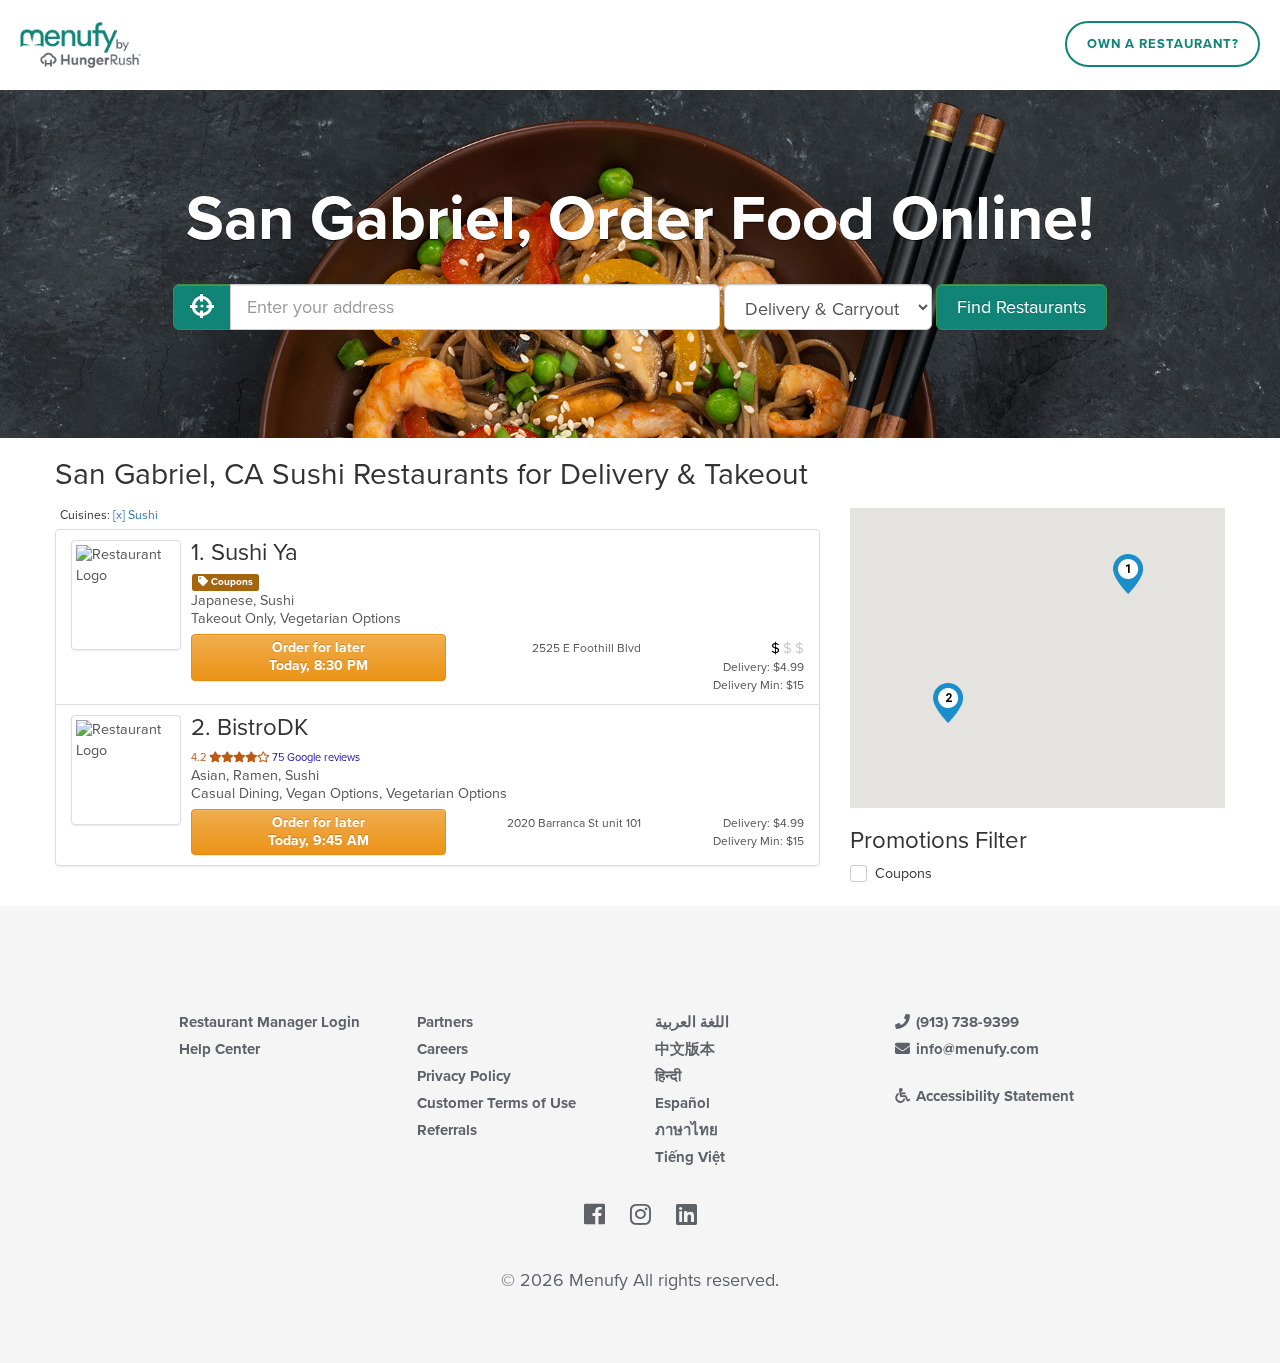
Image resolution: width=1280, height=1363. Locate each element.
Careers (442, 1049)
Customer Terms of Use (496, 1103)
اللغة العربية (692, 1022)
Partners (445, 1022)
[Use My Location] (202, 307)
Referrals (447, 1130)
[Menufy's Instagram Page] (640, 1215)
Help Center (219, 1049)
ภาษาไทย (686, 1130)
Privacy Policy (464, 1076)
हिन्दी (668, 1076)
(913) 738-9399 (965, 1022)
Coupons (903, 873)
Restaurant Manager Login (269, 1022)
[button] (1128, 574)
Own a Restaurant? (1163, 44)
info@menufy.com (975, 1049)
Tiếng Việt (690, 1157)
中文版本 (685, 1049)
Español (682, 1103)
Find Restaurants (1021, 307)
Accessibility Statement (993, 1096)
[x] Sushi (135, 515)
